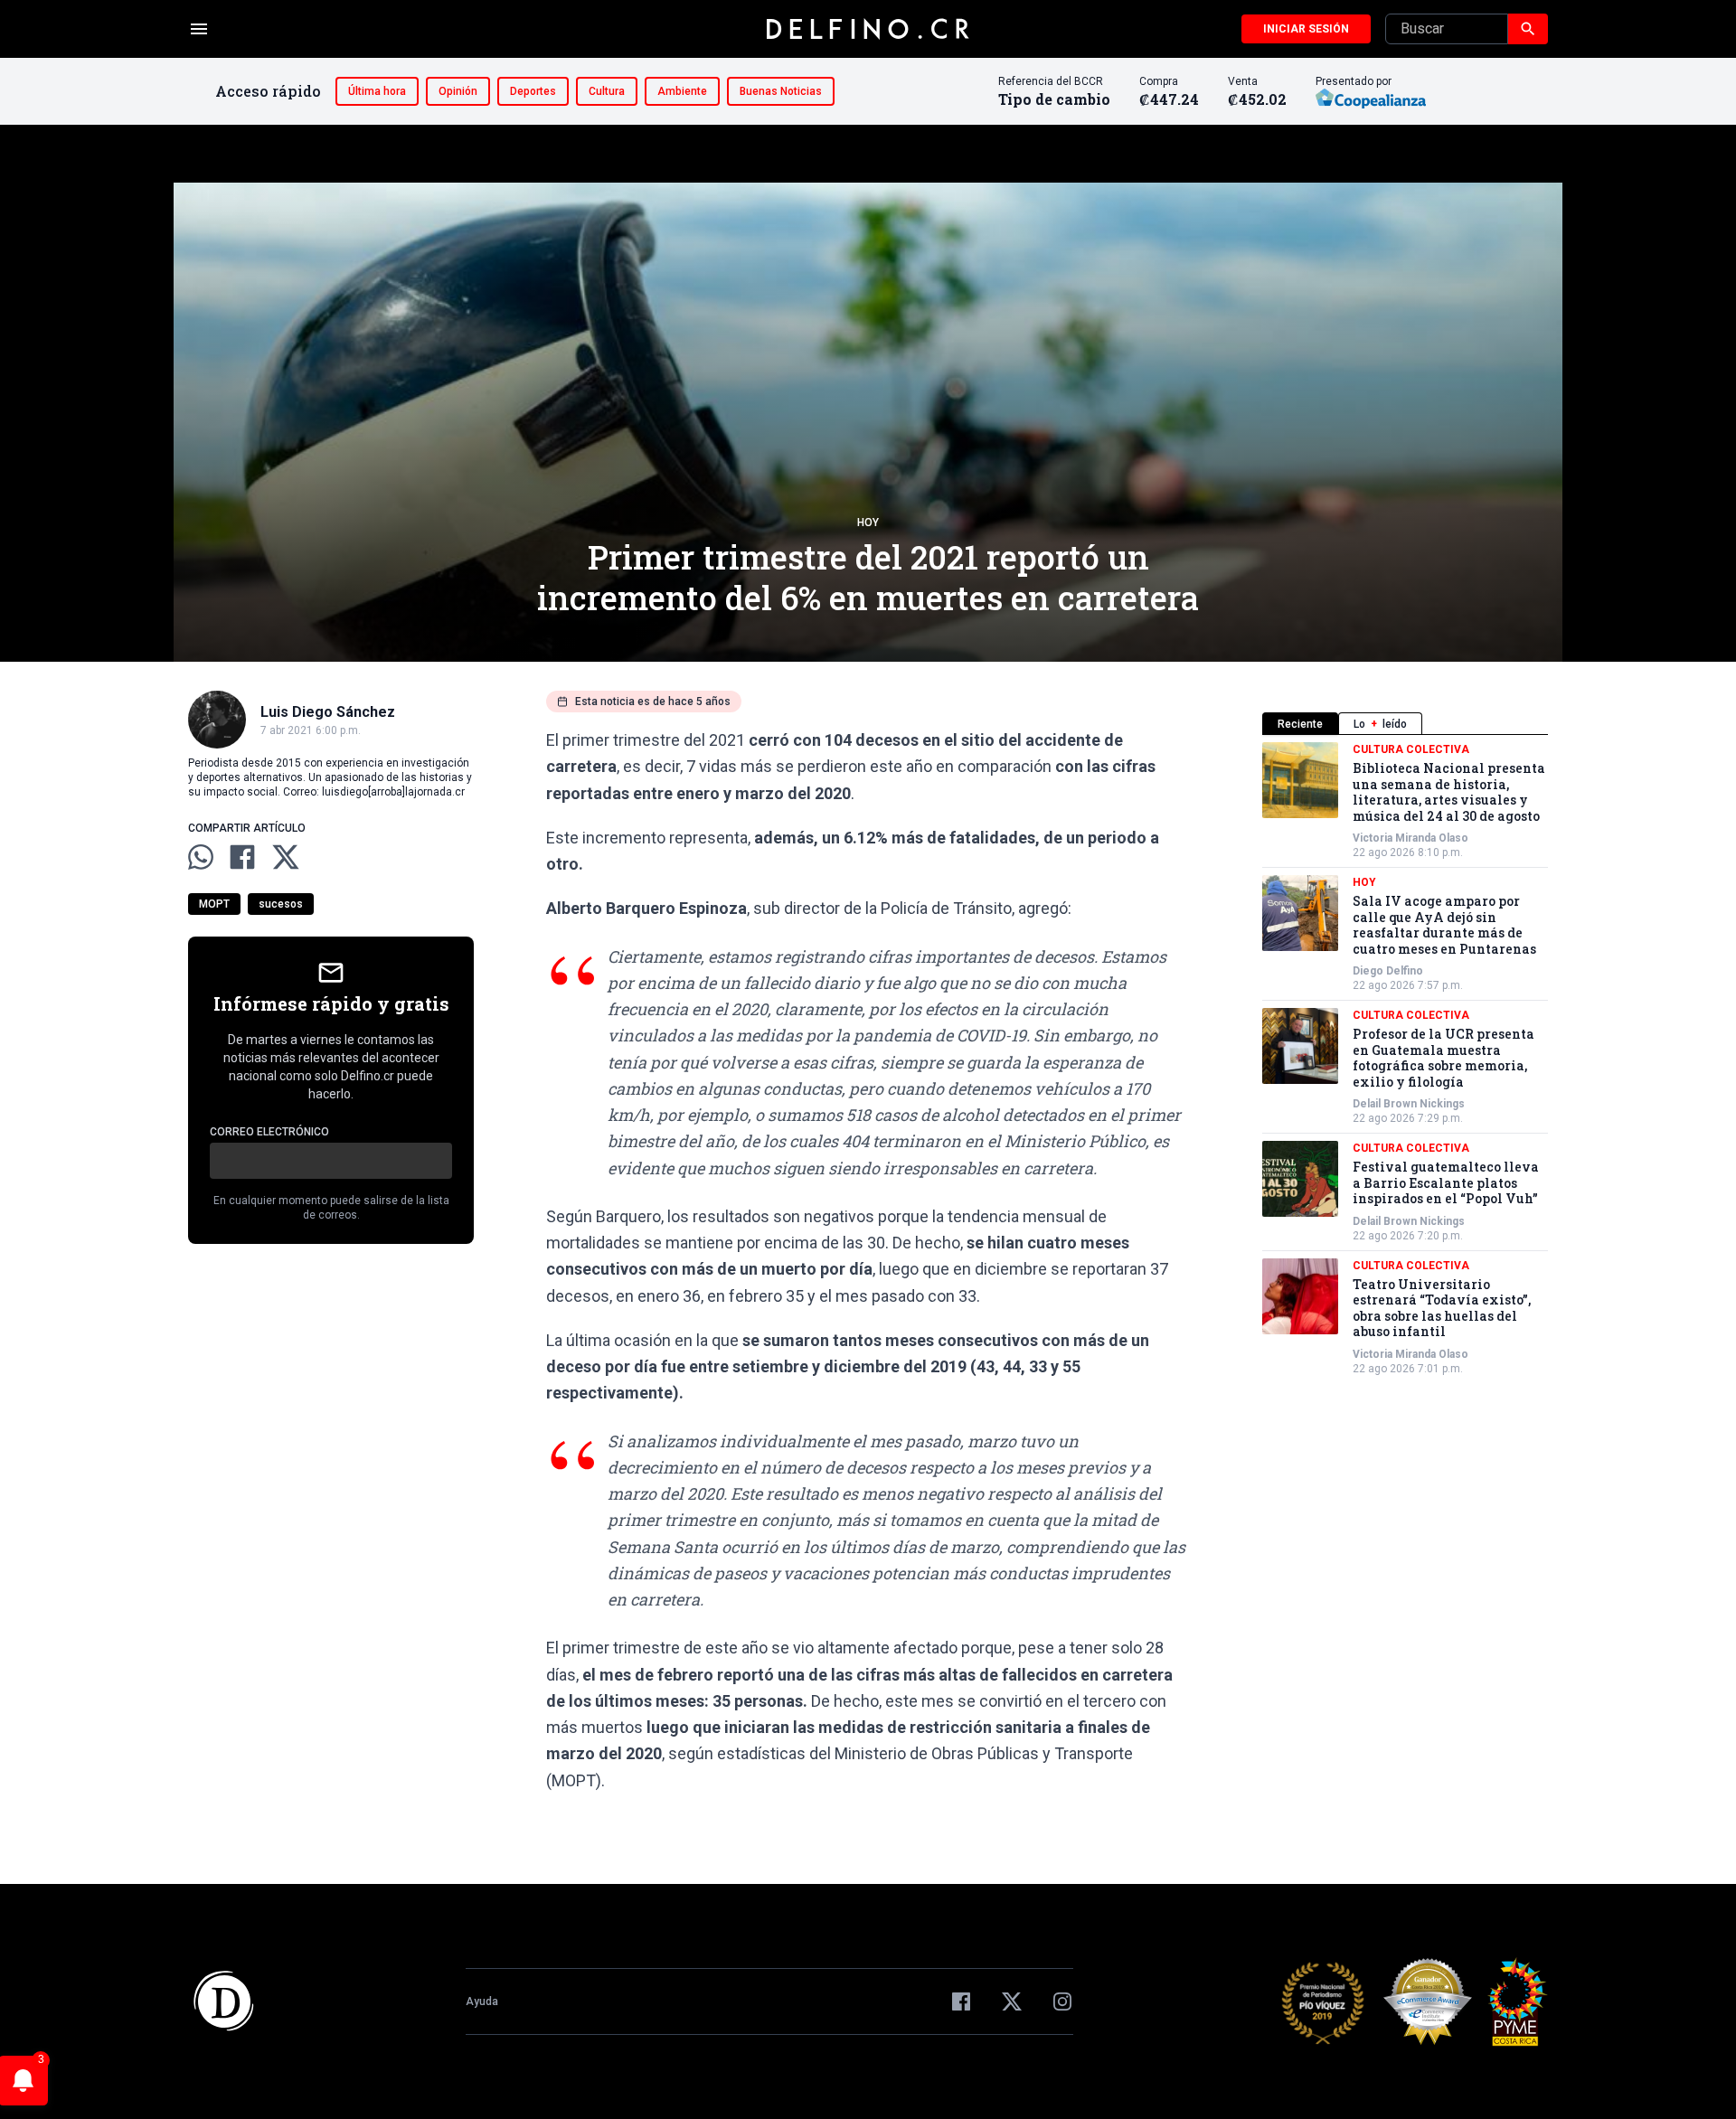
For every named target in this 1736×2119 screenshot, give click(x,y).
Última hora (377, 91)
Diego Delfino (1388, 971)
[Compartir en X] (286, 857)
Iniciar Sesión (1306, 29)
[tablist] (1405, 724)
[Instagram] (1062, 2001)
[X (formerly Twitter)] (1012, 2001)
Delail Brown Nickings (1409, 1104)
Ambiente (682, 91)
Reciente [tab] (1300, 724)
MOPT (214, 904)
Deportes (533, 91)
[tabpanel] (1405, 1059)
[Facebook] (961, 2001)
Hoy (868, 523)
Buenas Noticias (781, 91)
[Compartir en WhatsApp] (201, 857)
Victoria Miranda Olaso (1410, 838)
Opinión (458, 91)
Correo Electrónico (269, 1132)
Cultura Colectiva (1411, 749)
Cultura (607, 91)
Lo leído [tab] (1380, 724)
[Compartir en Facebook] (242, 857)
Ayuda (482, 2001)
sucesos (281, 904)
